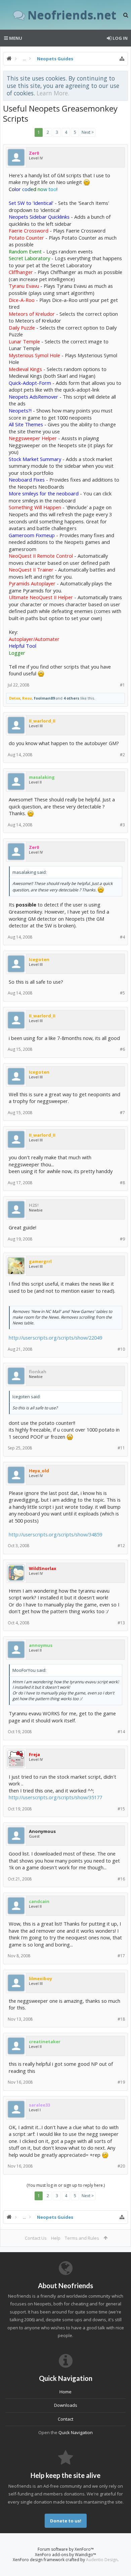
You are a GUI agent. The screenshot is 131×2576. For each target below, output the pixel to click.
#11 (121, 1448)
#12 (121, 1546)
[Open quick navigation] (122, 59)
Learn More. (53, 93)
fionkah (38, 1372)
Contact (65, 2419)
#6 (122, 1049)
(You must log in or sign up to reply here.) (66, 2185)
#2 (122, 755)
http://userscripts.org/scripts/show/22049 (55, 1338)
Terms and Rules (82, 2238)
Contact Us (36, 2238)
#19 (121, 2082)
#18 (121, 2019)
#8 (122, 1183)
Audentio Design (102, 2560)
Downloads (66, 2405)
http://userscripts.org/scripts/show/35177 (55, 1797)
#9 (122, 1239)
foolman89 (44, 698)
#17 (121, 1956)
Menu (15, 38)
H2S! (34, 1205)
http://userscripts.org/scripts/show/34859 (55, 1534)
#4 (122, 937)
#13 (121, 1623)
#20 (121, 2166)
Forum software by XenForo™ (66, 2549)
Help (56, 2238)
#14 (121, 1732)
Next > (88, 132)
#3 (122, 825)
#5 (122, 993)
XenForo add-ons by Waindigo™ (65, 2555)
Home (65, 2392)
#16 (121, 1879)
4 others (71, 698)
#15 (121, 1809)
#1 (122, 685)
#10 (121, 1349)
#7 (122, 1113)
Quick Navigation (76, 2432)
